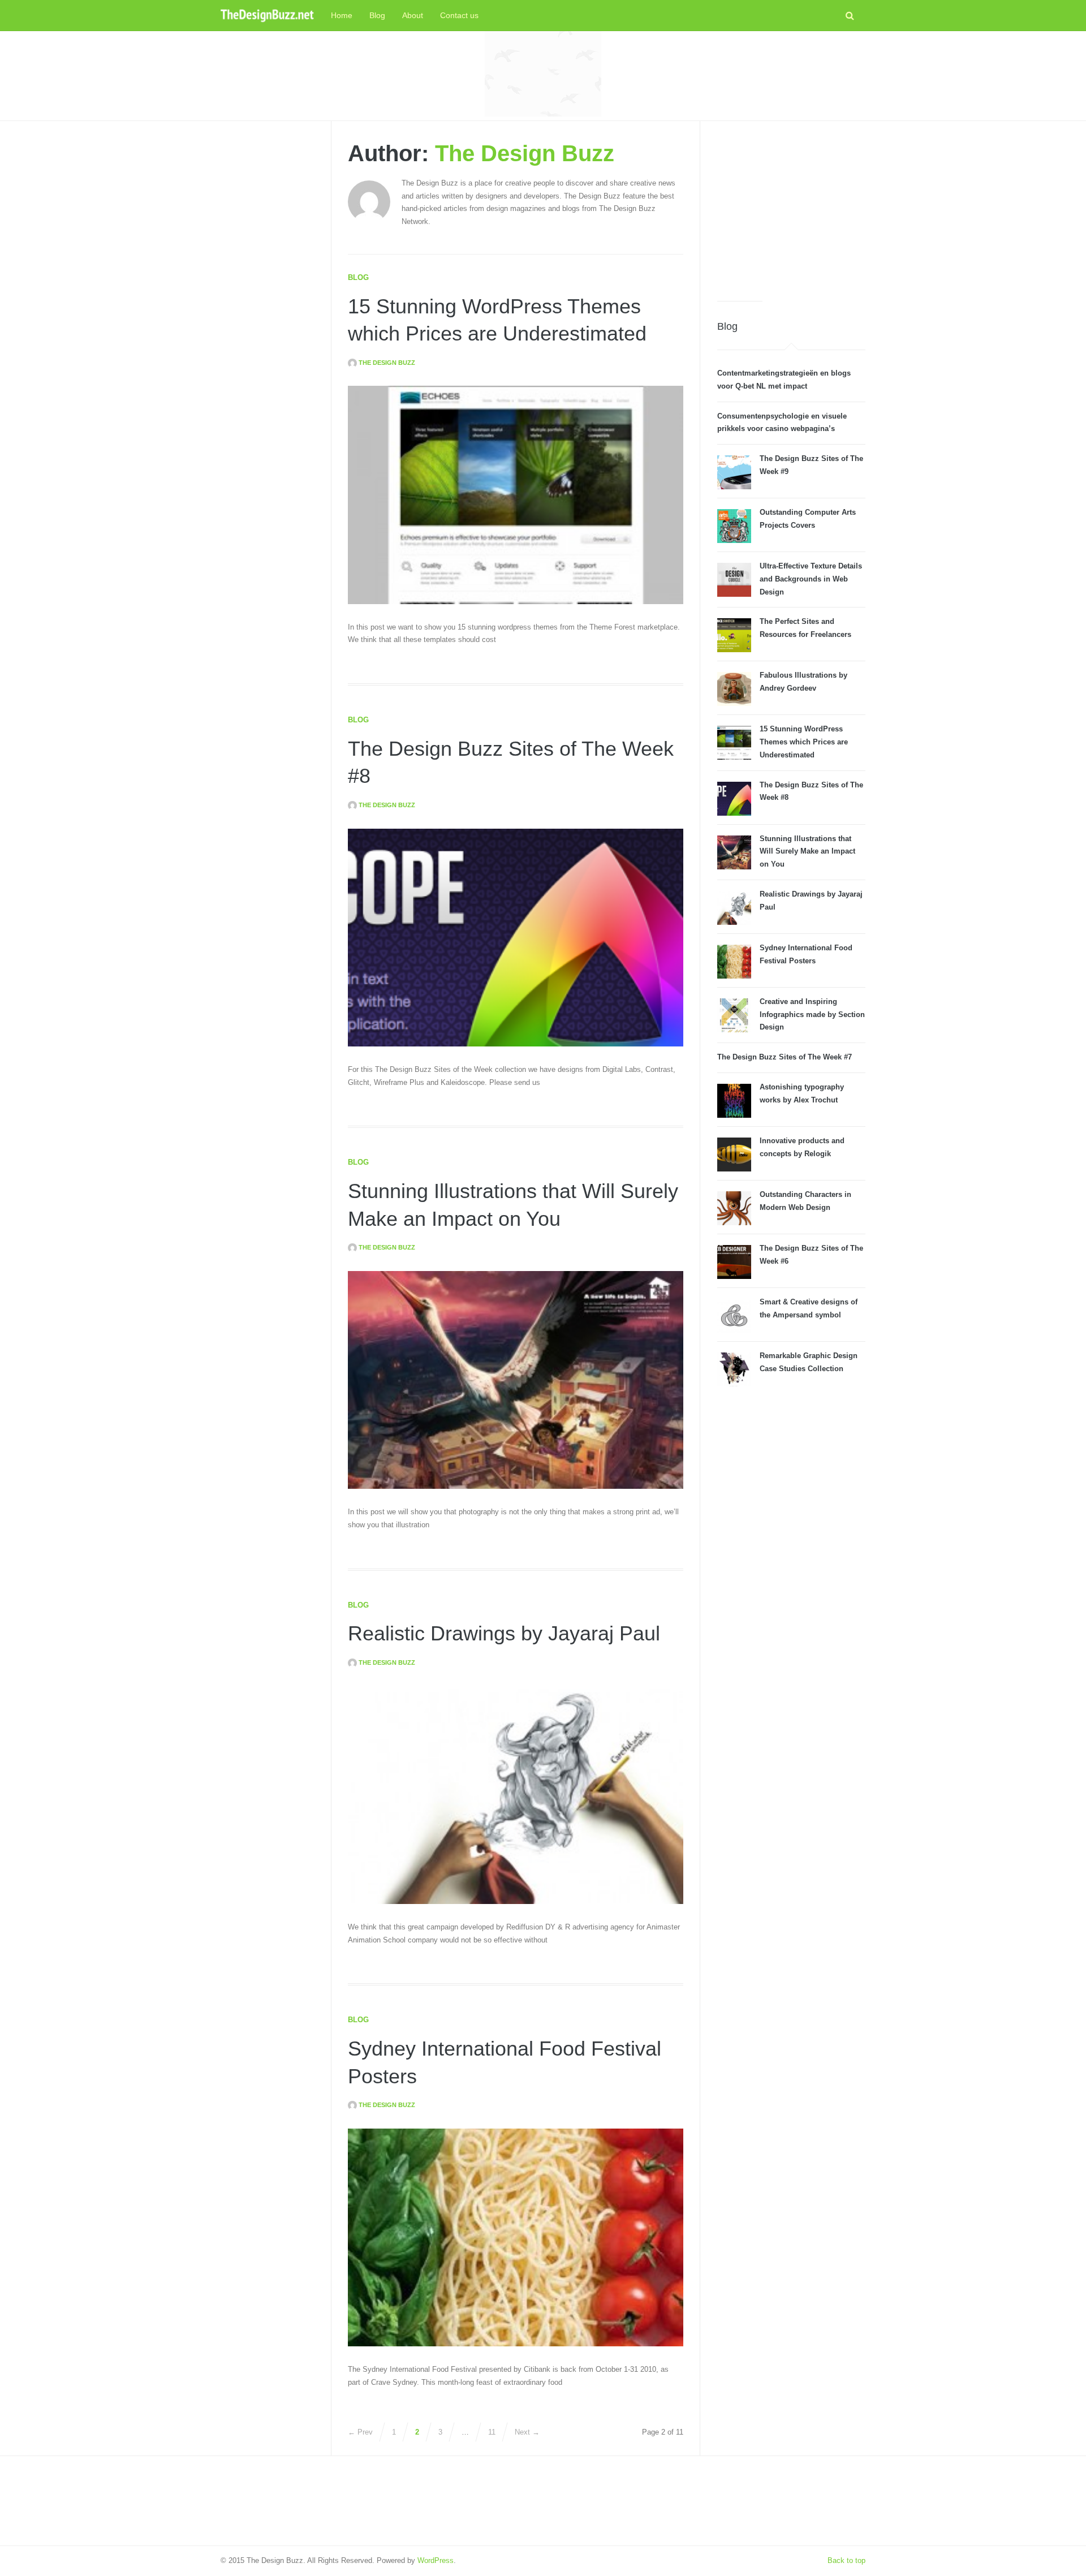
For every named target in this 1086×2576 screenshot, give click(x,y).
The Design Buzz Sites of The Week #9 (811, 465)
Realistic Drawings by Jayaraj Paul (504, 1633)
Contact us (459, 15)
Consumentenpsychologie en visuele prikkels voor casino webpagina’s (782, 423)
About (413, 15)
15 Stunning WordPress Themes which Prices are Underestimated (804, 742)
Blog (377, 15)
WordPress (436, 2560)
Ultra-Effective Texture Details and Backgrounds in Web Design (811, 579)
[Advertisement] (543, 74)
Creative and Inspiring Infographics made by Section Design (812, 1015)
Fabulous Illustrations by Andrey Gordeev (803, 682)
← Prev (360, 2432)
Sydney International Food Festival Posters (806, 954)
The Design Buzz (525, 153)
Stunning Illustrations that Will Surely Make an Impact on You (807, 852)
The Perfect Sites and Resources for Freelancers (805, 628)
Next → (527, 2432)
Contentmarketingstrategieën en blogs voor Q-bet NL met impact (784, 380)
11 (492, 2432)
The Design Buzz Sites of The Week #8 (811, 791)
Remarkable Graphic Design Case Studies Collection (809, 1362)
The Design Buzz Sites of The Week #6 (811, 1255)
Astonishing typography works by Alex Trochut (802, 1093)
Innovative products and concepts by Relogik (802, 1147)
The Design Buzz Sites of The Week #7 (785, 1057)
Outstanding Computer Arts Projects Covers (808, 519)
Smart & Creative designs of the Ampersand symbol (809, 1308)
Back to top (846, 2560)
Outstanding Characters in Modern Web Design (805, 1201)
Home (342, 15)
